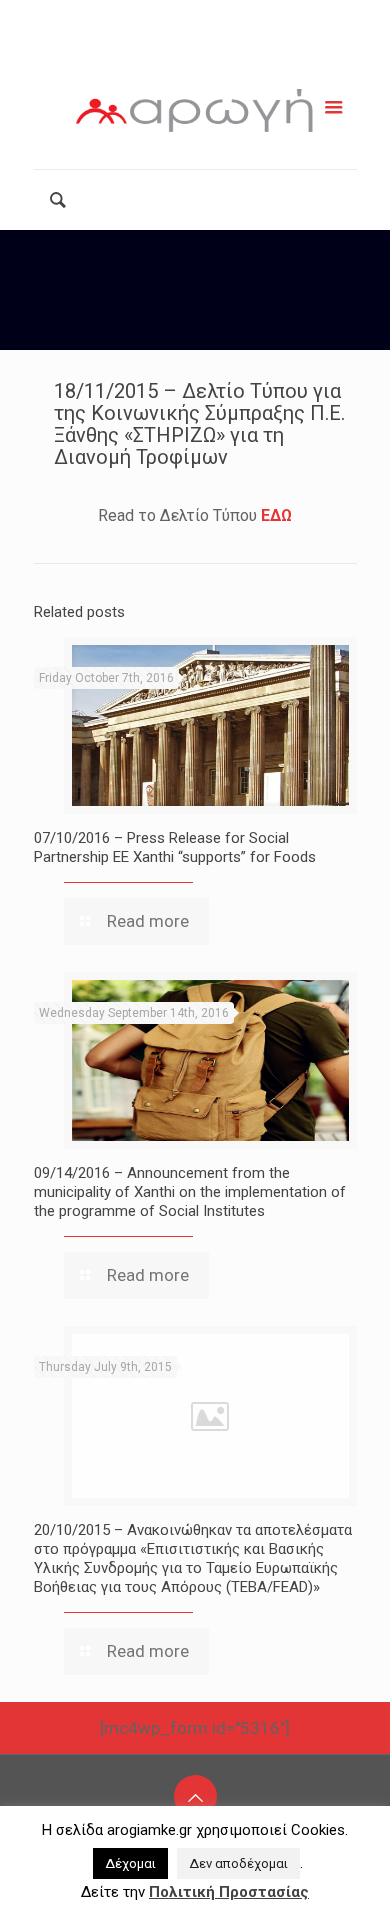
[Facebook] (152, 48)
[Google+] (178, 48)
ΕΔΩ (276, 515)
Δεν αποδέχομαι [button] (238, 1863)
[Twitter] (204, 48)
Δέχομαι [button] (130, 1863)
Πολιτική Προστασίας (229, 1892)
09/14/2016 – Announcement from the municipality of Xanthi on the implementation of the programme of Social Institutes (190, 1192)
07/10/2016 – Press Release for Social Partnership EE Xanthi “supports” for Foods (175, 847)
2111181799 (118, 17)
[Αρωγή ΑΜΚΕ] (195, 114)
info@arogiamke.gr (275, 17)
